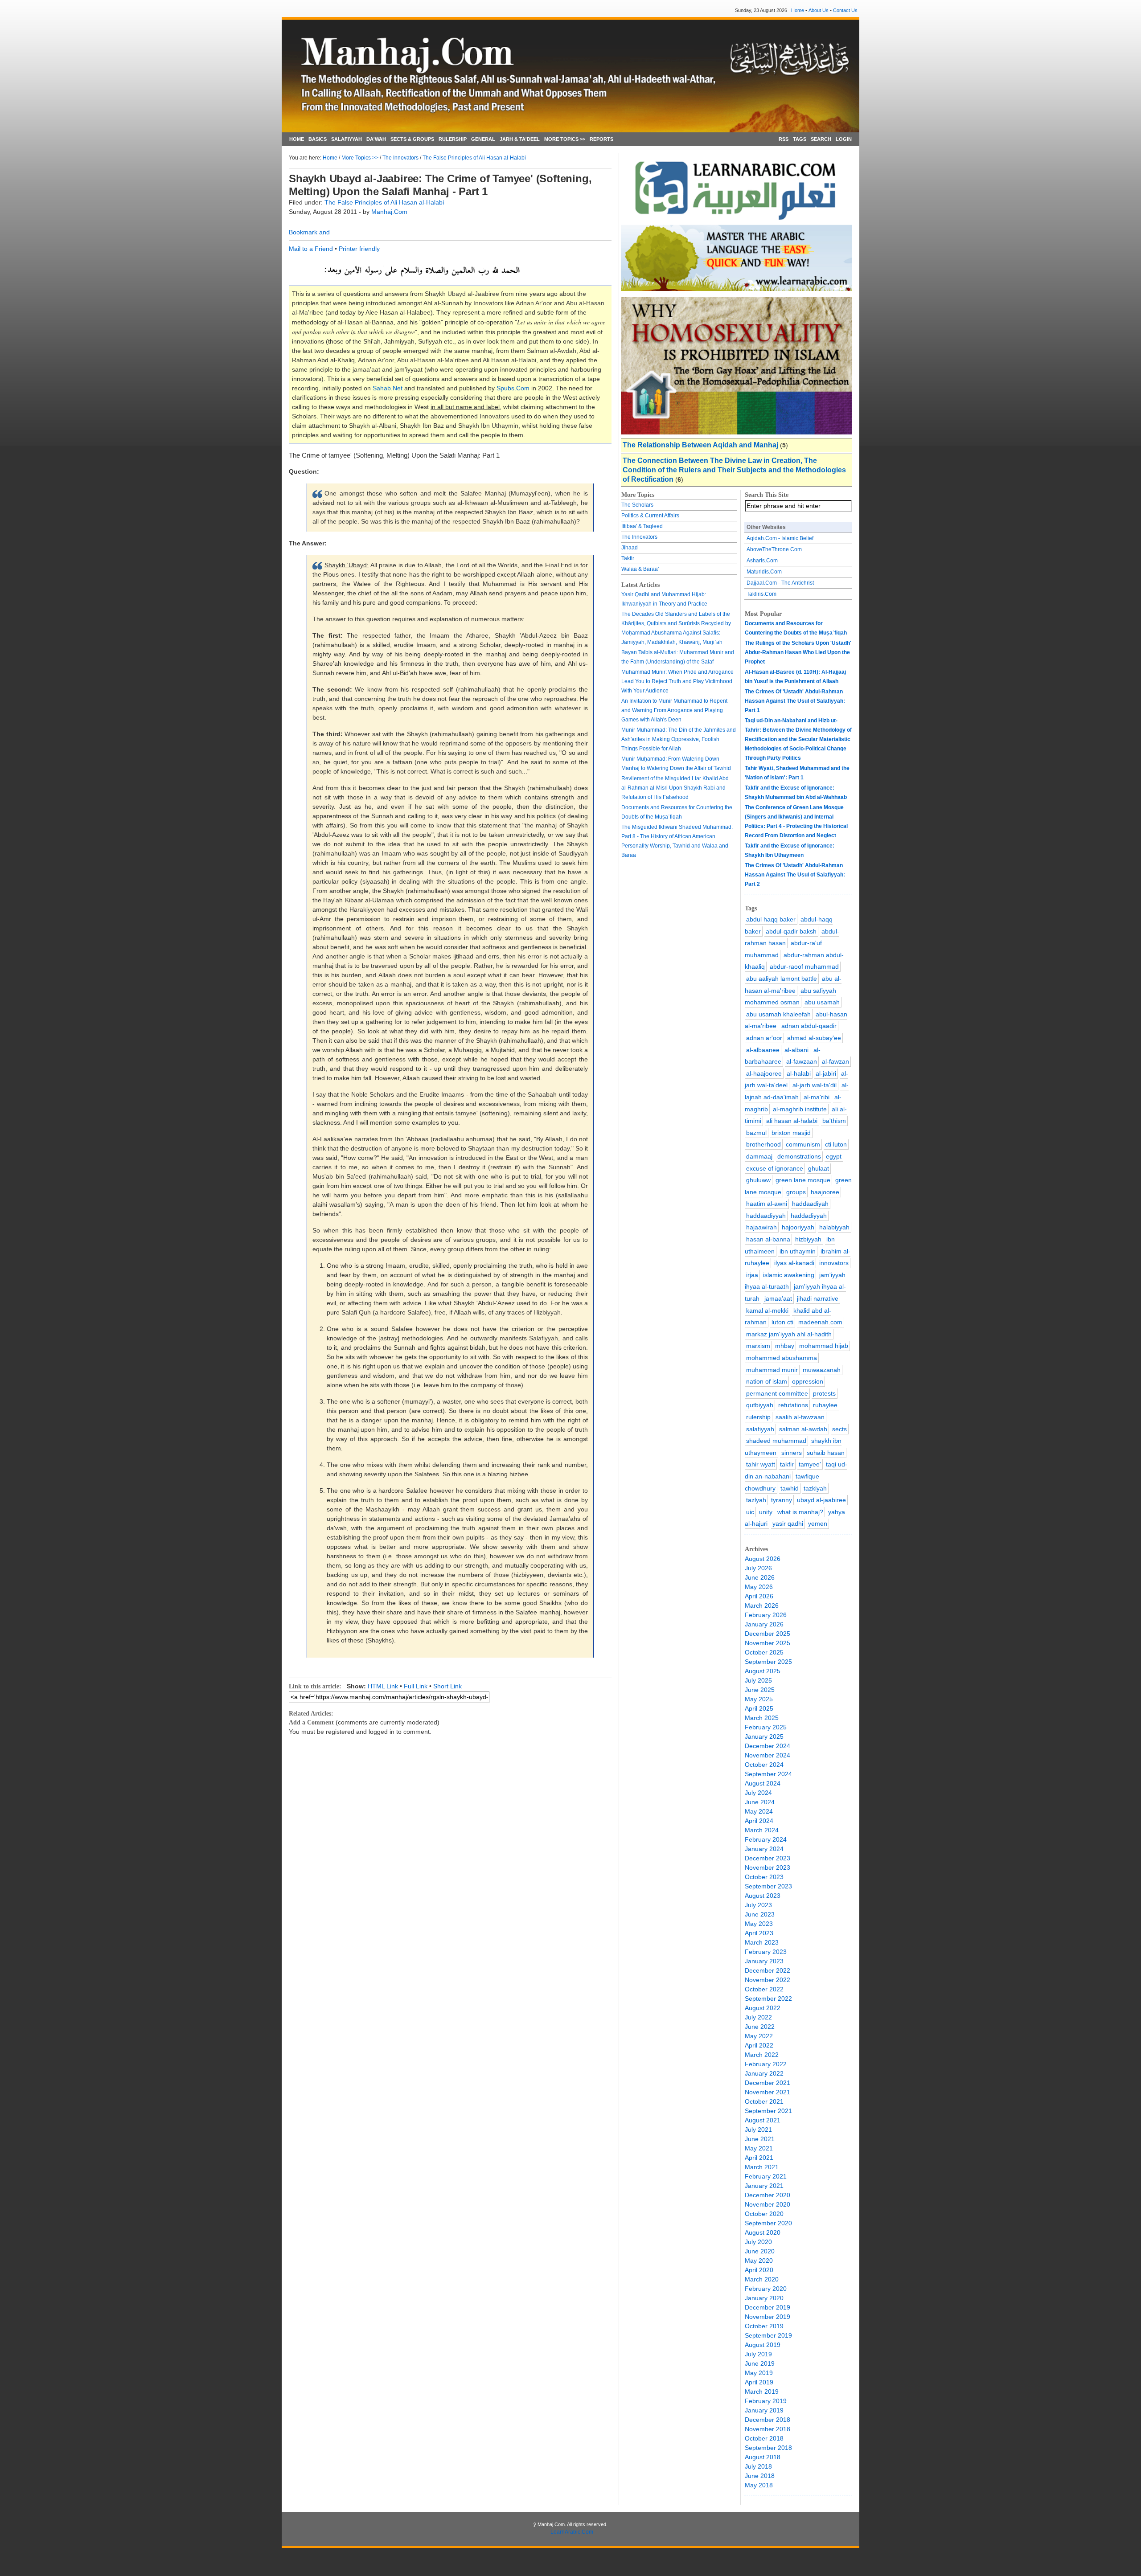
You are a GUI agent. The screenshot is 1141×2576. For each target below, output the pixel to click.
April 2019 (759, 2382)
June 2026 (760, 1577)
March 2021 (762, 2167)
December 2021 (768, 2083)
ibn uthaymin (798, 1251)
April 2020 (759, 2270)
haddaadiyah (810, 1204)
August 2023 (763, 1896)
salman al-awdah (803, 1429)
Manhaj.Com (389, 212)
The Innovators (400, 158)
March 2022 (762, 2055)
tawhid (790, 1488)
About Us (819, 10)
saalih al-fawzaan (800, 1417)
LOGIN (844, 139)
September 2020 (768, 2223)
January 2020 (764, 2298)
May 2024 (759, 1811)
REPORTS (601, 139)
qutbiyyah (760, 1405)
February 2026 (766, 1615)
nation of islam (767, 1381)
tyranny (782, 1500)
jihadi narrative (818, 1298)
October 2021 (764, 2101)
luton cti (782, 1322)
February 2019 (766, 2401)
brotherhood (763, 1144)
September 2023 (768, 1886)
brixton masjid (791, 1133)
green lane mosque (803, 1180)
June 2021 (760, 2139)
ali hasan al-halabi (792, 1121)
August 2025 (763, 1671)
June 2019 (760, 2363)
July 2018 (758, 2466)
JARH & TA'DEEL (520, 139)
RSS (784, 139)
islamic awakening (789, 1275)
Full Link (416, 1686)
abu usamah (822, 1002)
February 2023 (766, 1952)
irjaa (752, 1275)
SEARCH (821, 139)
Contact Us (845, 10)
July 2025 (758, 1680)
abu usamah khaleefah (778, 1014)
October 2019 (764, 2326)
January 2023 (764, 1961)
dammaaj (759, 1156)
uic (750, 1512)
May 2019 (759, 2373)
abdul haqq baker (771, 919)
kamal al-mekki (767, 1311)
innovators (834, 1263)
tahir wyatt (761, 1464)
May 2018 (759, 2485)
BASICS (318, 139)
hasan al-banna (768, 1239)
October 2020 (764, 2214)
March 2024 (762, 1830)
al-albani (796, 1050)
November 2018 (768, 2429)
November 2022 (768, 1980)
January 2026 (764, 1624)
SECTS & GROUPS (412, 139)
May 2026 (759, 1587)
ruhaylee (825, 1405)
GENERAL (483, 139)
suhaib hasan (826, 1453)
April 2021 (759, 2158)
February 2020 (766, 2289)
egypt (834, 1156)
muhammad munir (772, 1370)
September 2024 (768, 1774)
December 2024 (768, 1746)
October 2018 (764, 2438)
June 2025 (760, 1690)
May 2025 (759, 1699)
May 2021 (759, 2148)
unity (766, 1512)
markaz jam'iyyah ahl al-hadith (789, 1334)
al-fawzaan (802, 1061)
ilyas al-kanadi (794, 1263)
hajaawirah (761, 1227)
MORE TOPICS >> (565, 139)
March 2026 (762, 1605)
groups (796, 1192)
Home (798, 10)
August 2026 (763, 1559)
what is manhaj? (800, 1512)
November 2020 (768, 2204)
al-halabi (799, 1073)
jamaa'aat (778, 1298)
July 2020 (758, 2242)
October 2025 (764, 1652)
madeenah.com (820, 1322)
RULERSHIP (453, 139)
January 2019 (764, 2410)
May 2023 (759, 1924)
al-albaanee (763, 1050)
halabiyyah (834, 1227)
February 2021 (766, 2176)
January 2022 (764, 2073)
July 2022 (758, 2017)
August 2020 (763, 2232)
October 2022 (764, 1989)
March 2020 (762, 2279)
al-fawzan (835, 1061)
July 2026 (758, 1568)
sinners (792, 1453)
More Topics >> (360, 158)
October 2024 (764, 1765)
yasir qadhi (788, 1523)
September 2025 (768, 1662)
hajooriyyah (798, 1227)
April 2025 (759, 1708)
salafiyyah (760, 1429)
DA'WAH (376, 139)
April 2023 (759, 1933)
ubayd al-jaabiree (821, 1500)
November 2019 (768, 2317)
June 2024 (760, 1802)
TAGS (800, 139)
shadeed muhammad (776, 1441)
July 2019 (758, 2354)
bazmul (756, 1133)
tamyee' (810, 1464)
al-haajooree (764, 1073)
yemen (818, 1523)
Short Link (447, 1686)
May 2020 (759, 2261)
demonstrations (799, 1156)
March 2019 (762, 2392)
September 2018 (768, 2448)
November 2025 (768, 1643)
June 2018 (760, 2476)
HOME (297, 139)
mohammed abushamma (782, 1358)
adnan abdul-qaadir (809, 1026)
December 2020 (768, 2195)
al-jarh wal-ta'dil (815, 1085)
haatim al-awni (767, 1204)
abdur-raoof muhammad (804, 967)
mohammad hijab (824, 1346)
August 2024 (763, 1783)
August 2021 (763, 2120)
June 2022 (760, 2027)
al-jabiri (826, 1073)
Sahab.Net (388, 388)
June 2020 (760, 2251)
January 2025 (764, 1736)
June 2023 (760, 1914)
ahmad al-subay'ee (814, 1038)
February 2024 (766, 1839)
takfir (787, 1464)
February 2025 (766, 1727)
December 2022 (768, 1970)
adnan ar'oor (764, 1038)
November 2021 (768, 2092)
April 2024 (759, 1821)
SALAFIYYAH (347, 139)
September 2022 (768, 1999)
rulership (758, 1417)
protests (824, 1393)
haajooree (825, 1192)
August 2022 (763, 2008)
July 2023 (758, 1905)
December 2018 (768, 2420)
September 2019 (768, 2335)
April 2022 (759, 2045)
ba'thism (834, 1121)
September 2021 (768, 2111)
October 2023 (764, 1877)
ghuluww (758, 1180)
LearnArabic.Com (572, 2532)
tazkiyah (815, 1488)
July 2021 (758, 2130)
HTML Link (383, 1686)
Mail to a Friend (311, 249)
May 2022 (759, 2036)
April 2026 (759, 1596)
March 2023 (762, 1942)
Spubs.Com (513, 388)
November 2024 (768, 1755)
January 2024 (764, 1849)
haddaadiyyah (766, 1216)
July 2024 (758, 1793)
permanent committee (777, 1393)
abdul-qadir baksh (791, 931)
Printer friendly (359, 249)
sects (839, 1429)
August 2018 (763, 2457)
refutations (793, 1405)
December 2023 (768, 1858)
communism (803, 1144)
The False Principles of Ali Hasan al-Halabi (474, 158)
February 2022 (766, 2064)
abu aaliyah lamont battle (782, 979)
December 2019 (768, 2307)
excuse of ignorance (775, 1168)
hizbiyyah (808, 1239)
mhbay (785, 1346)
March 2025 (762, 1718)
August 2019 (763, 2345)
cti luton (836, 1144)
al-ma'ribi (817, 1097)
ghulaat (819, 1168)
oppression (808, 1381)
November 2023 (768, 1867)
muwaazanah (822, 1370)
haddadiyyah (809, 1216)
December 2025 (768, 1634)
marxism (758, 1346)
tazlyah (756, 1500)
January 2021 (764, 2186)
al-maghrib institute (800, 1109)
